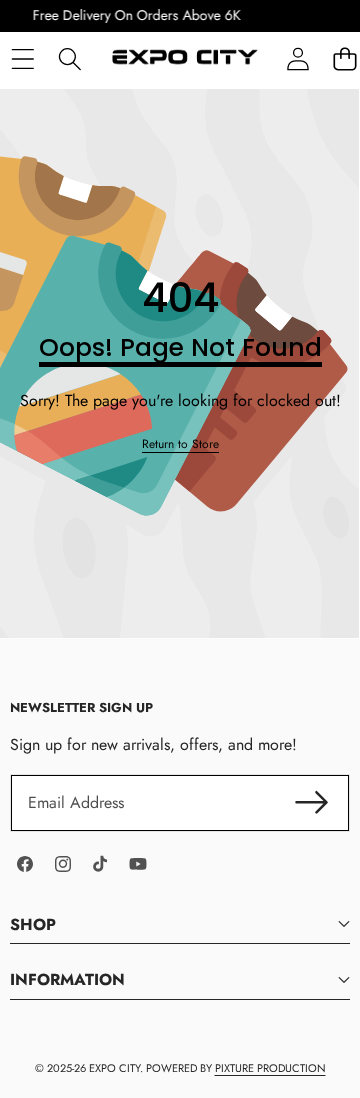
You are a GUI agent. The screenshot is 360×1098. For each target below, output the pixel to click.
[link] (180, 444)
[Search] (69, 58)
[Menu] (22, 58)
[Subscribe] (312, 803)
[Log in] (297, 58)
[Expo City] (183, 59)
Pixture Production (270, 1068)
